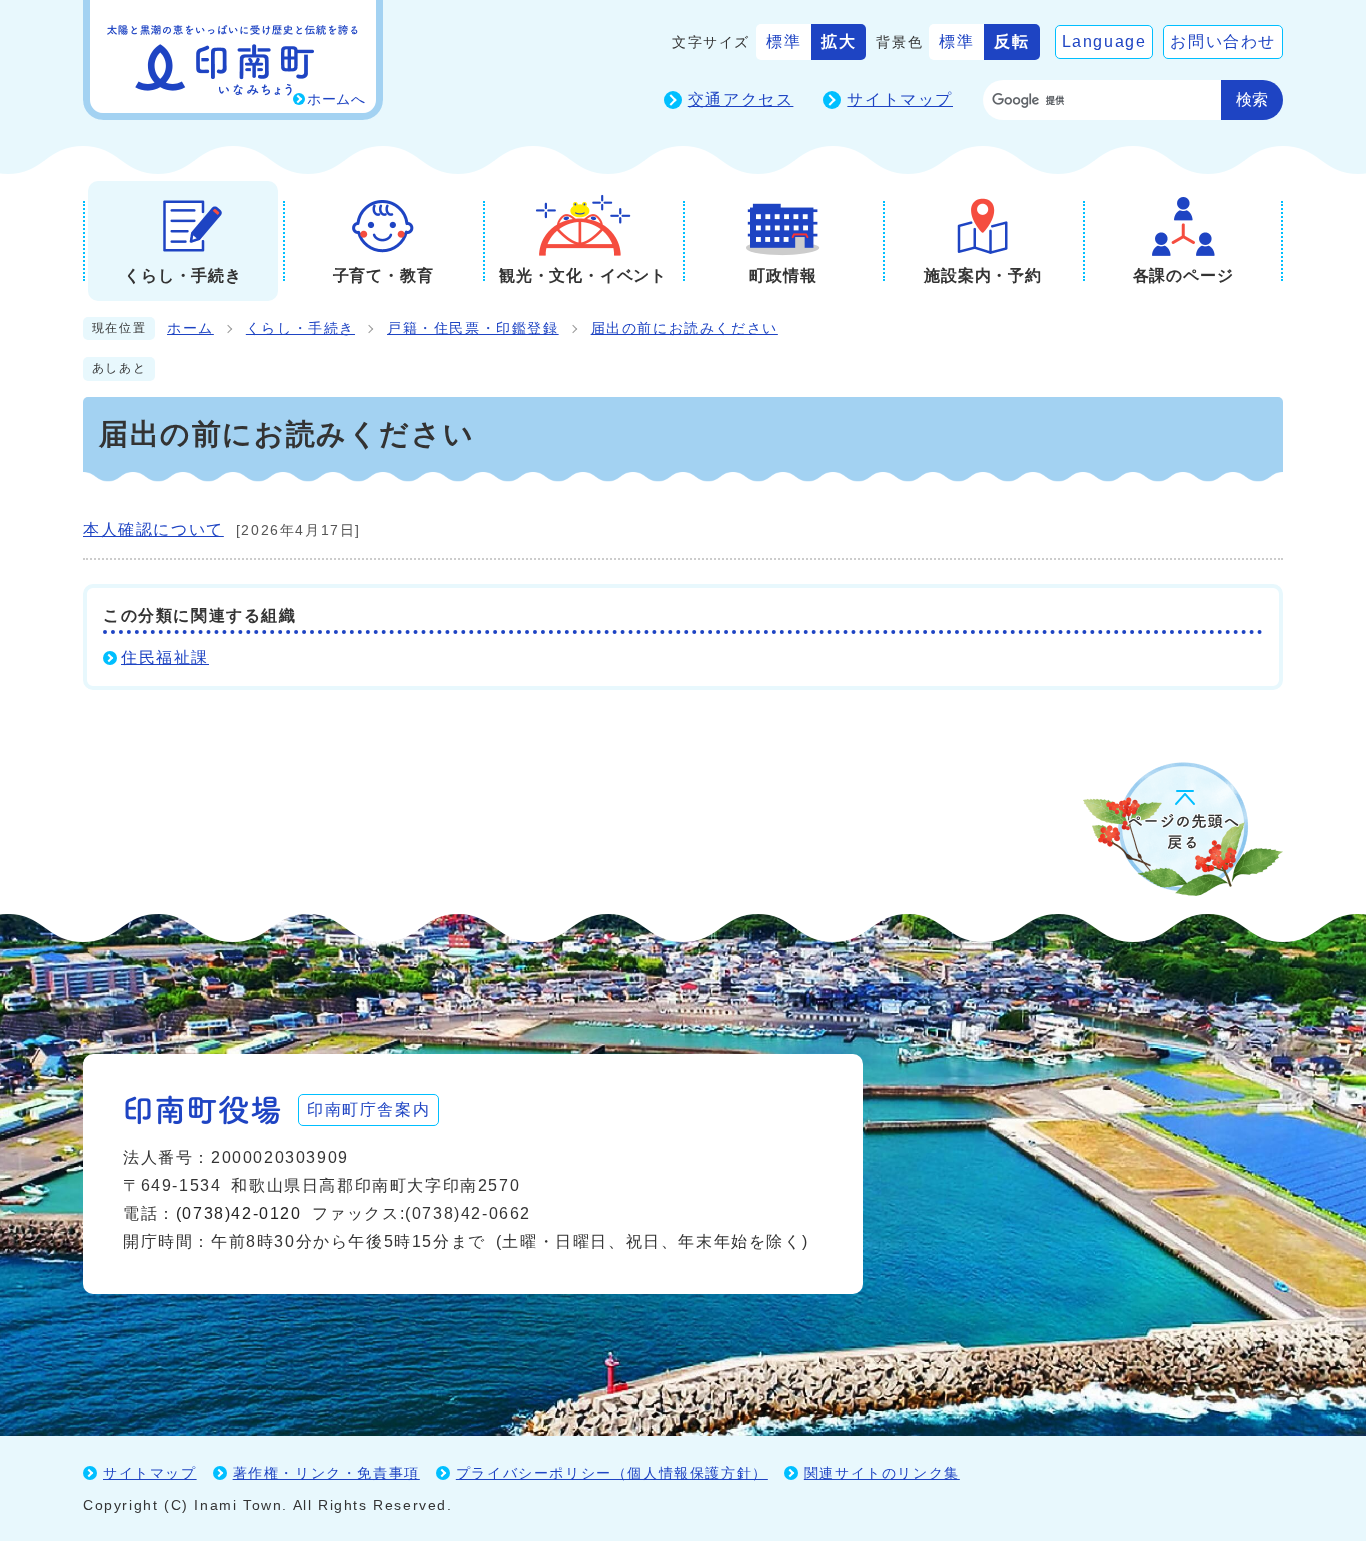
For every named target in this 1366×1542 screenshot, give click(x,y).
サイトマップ (900, 99)
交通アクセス (741, 99)
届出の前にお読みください (684, 328)
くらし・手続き (300, 328)
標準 (783, 41)
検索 (1252, 99)
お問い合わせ (1223, 41)
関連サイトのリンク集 (882, 1473)
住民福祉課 (165, 657)
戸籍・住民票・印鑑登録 (473, 328)
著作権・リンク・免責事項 (326, 1473)
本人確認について (153, 529)
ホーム (190, 328)
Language (1104, 41)
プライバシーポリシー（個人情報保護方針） (612, 1473)
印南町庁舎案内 (368, 1109)
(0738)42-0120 (239, 1213)
